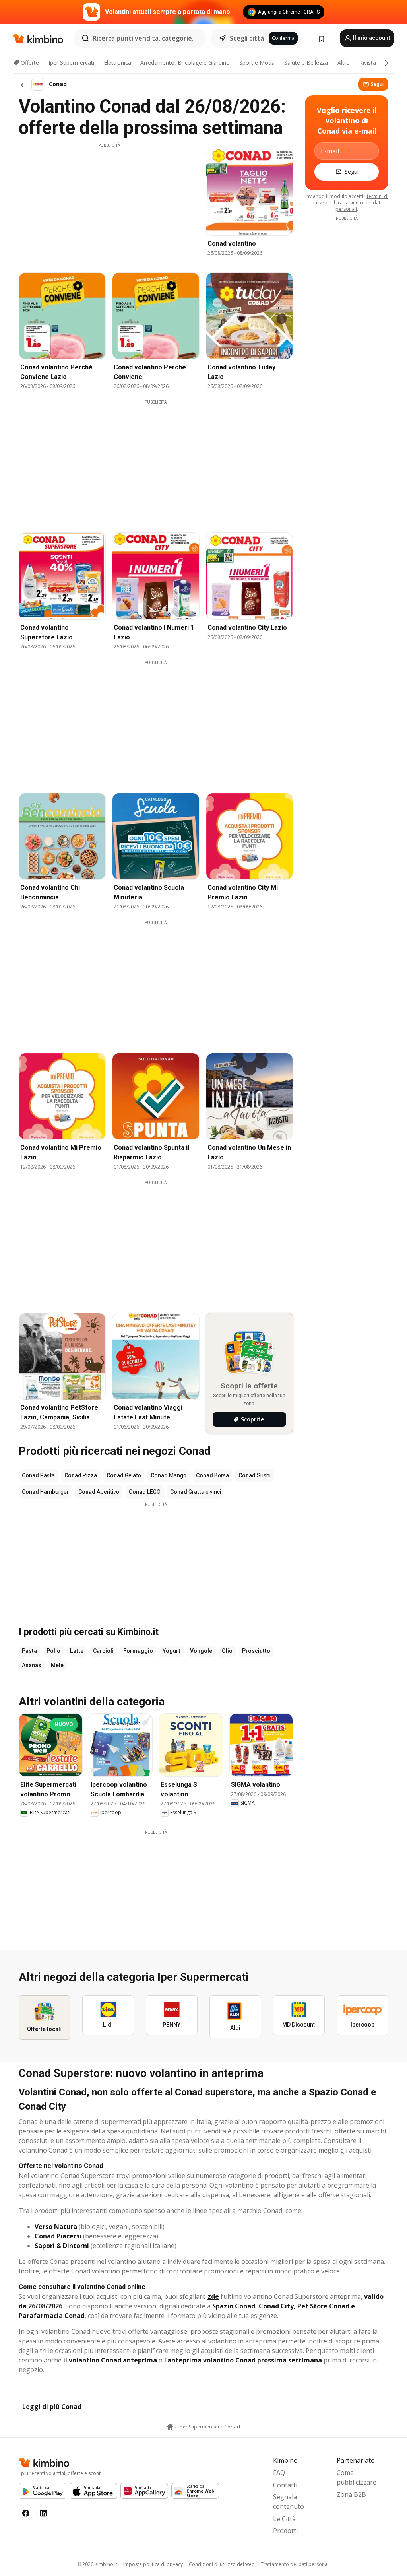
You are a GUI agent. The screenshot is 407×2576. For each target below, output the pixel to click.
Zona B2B (351, 2494)
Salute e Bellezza (306, 63)
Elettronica (117, 63)
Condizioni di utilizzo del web (222, 2564)
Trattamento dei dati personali (295, 2564)
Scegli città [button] (247, 38)
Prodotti (285, 2531)
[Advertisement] (109, 204)
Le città (284, 2519)
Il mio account (371, 38)
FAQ (279, 2473)
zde (213, 2296)
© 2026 (97, 2564)
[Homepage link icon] (170, 2427)
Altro (344, 63)
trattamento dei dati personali (359, 206)
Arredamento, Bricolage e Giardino (185, 63)
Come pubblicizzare (357, 2477)
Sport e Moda (257, 63)
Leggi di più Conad (52, 2407)
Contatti (285, 2485)
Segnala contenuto (289, 2502)
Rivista (368, 63)
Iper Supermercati (71, 63)
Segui (377, 84)
